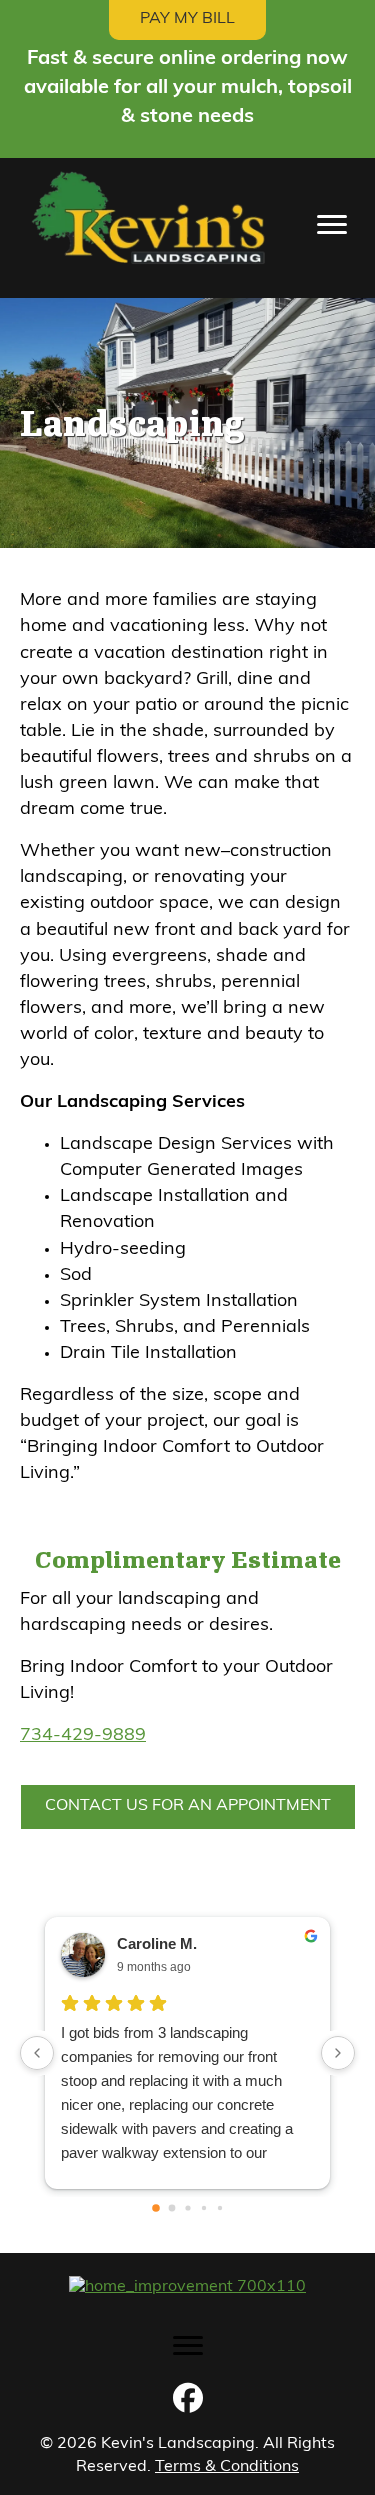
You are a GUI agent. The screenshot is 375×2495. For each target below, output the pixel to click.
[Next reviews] (338, 2053)
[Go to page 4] (219, 2207)
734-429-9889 (83, 1736)
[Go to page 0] (156, 2208)
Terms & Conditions (227, 2467)
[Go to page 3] (203, 2207)
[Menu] (332, 225)
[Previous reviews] (37, 2053)
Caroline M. (157, 1943)
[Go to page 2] (187, 2207)
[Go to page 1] (171, 2207)
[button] (188, 2398)
